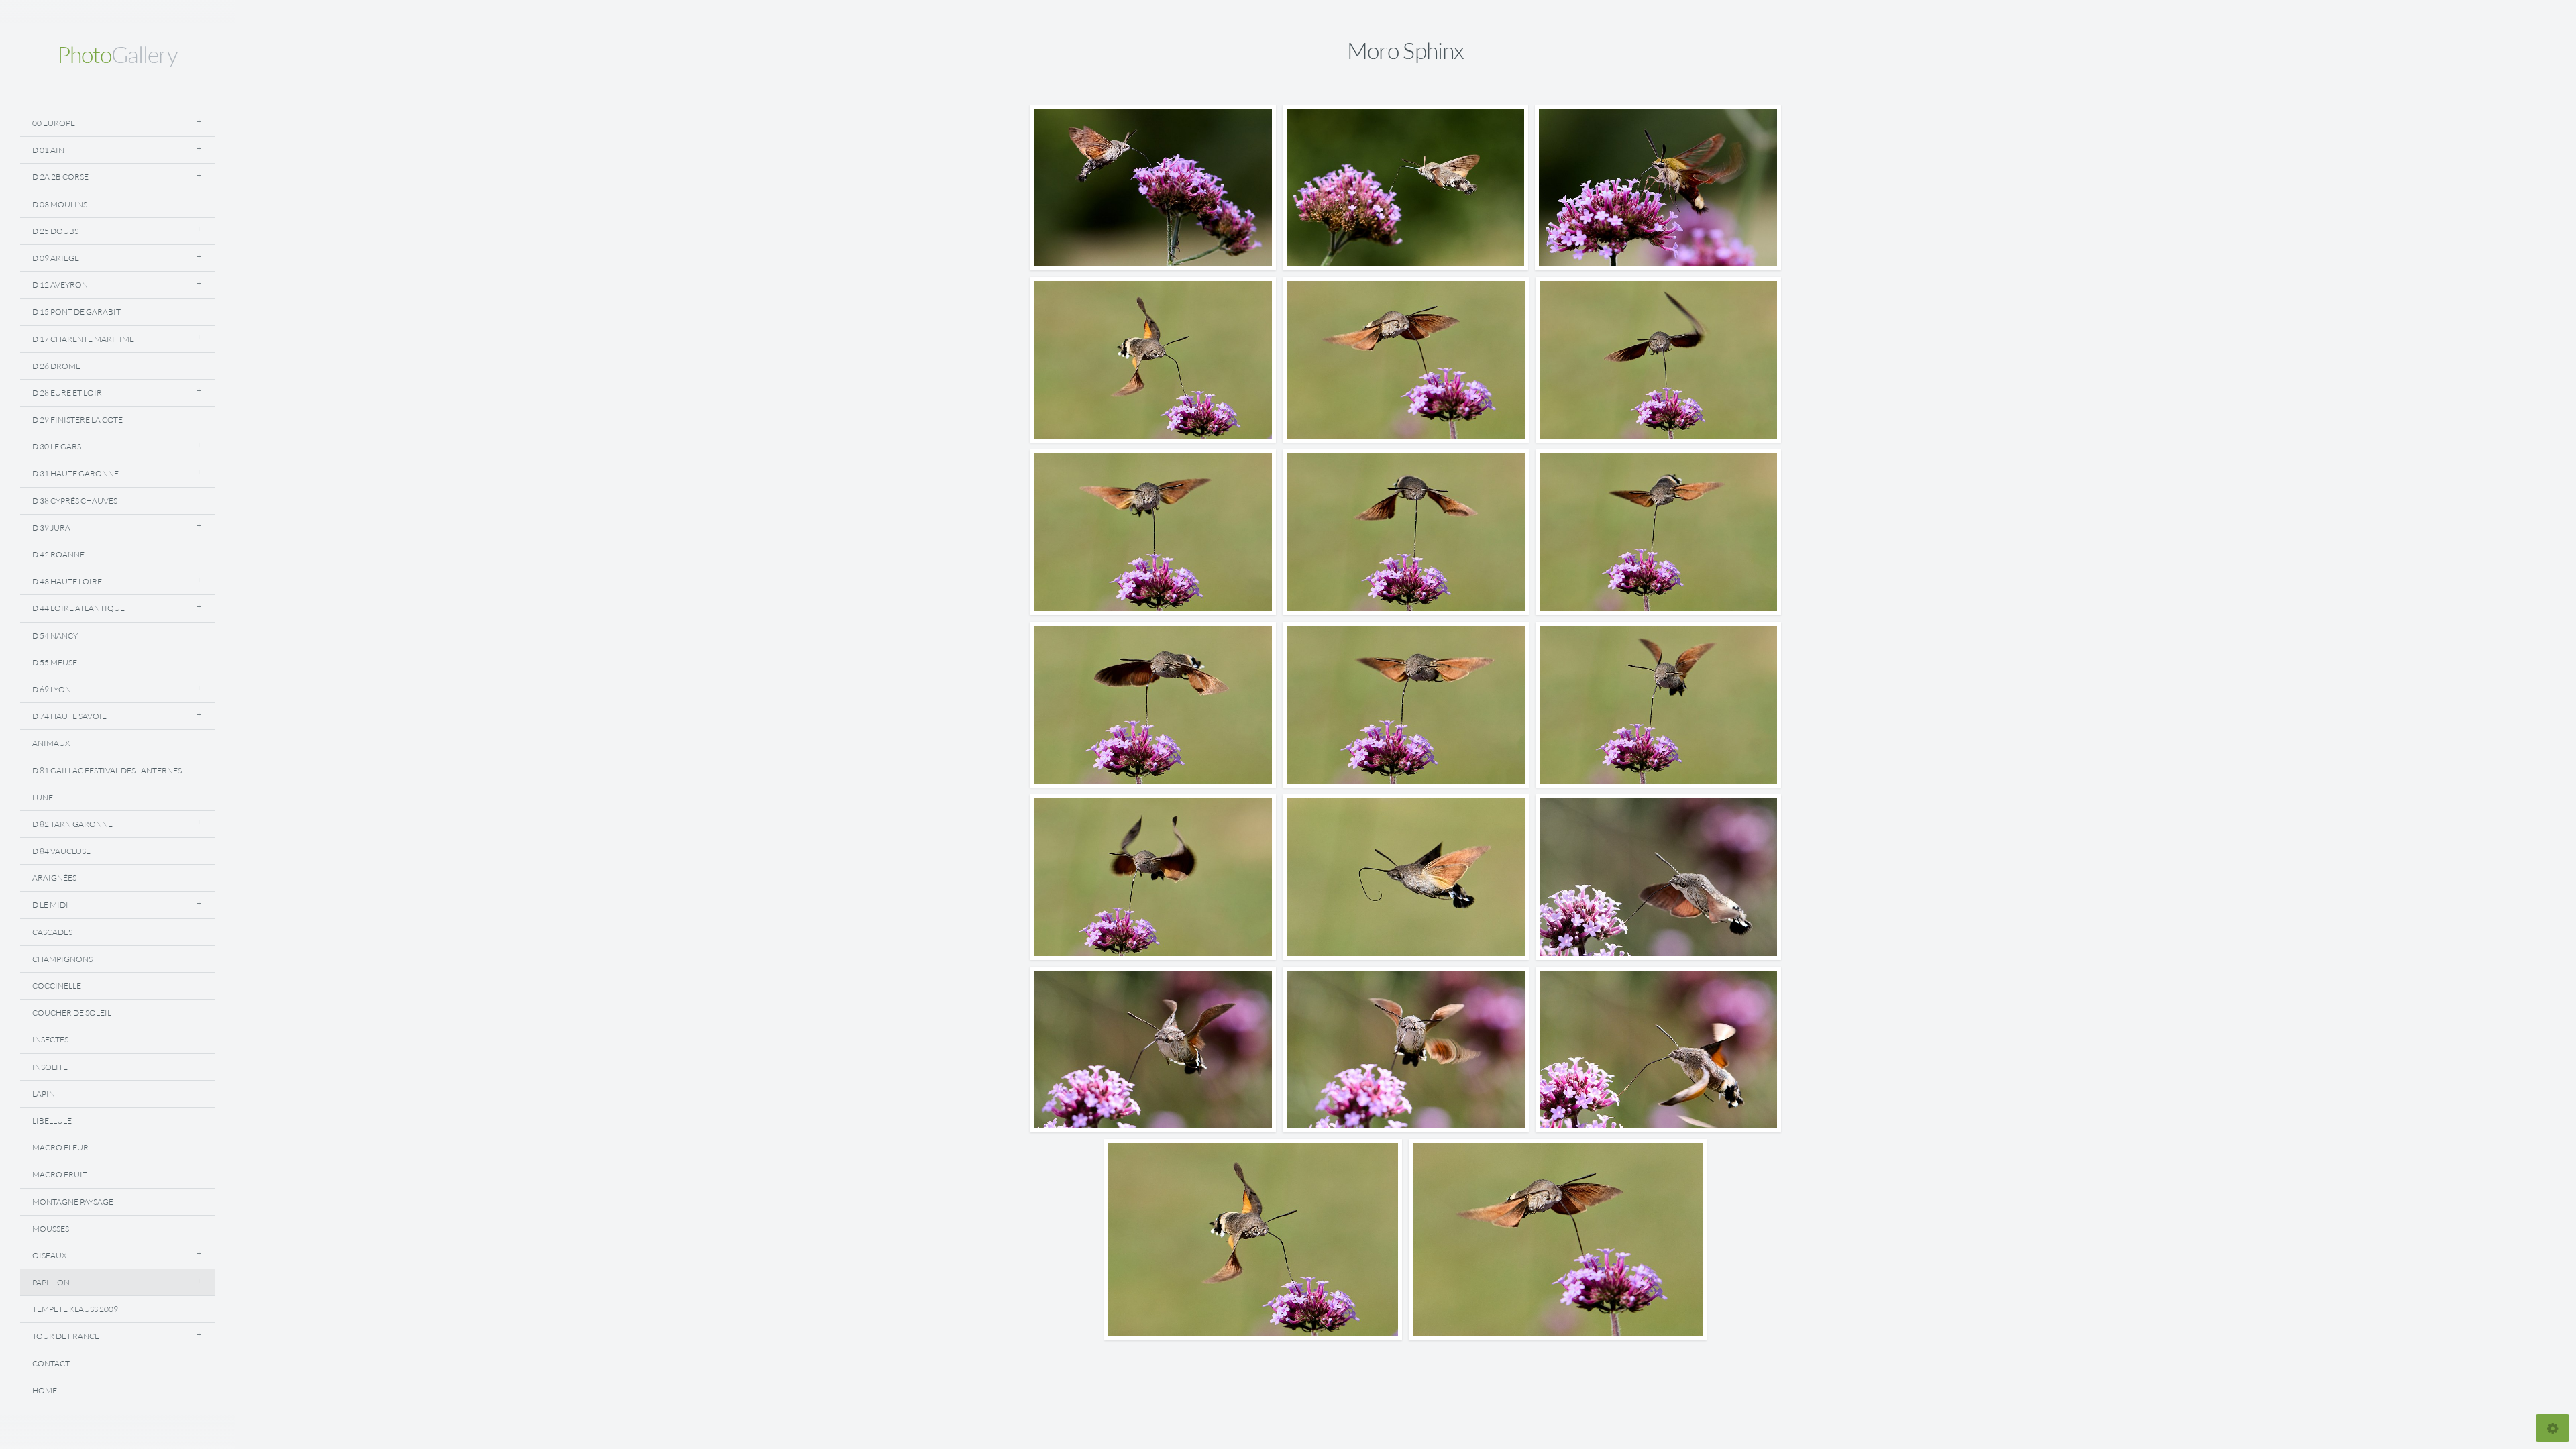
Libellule (52, 1121)
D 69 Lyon (52, 689)
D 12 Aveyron (60, 285)
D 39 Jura (51, 528)
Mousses (51, 1229)
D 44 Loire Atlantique (78, 608)
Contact (51, 1363)
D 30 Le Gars (57, 446)
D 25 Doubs (55, 231)
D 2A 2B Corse (60, 177)
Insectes (50, 1039)
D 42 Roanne (58, 554)
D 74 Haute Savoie (69, 716)
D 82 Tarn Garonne (72, 824)
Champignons (62, 959)
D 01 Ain (48, 150)
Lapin (44, 1094)
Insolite (50, 1067)
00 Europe (54, 123)
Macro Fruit (60, 1174)
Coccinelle (57, 986)
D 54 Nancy (55, 636)
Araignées (54, 878)
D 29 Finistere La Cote (77, 420)
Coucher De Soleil (72, 1013)
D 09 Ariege (56, 258)
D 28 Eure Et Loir (67, 393)
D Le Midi (50, 905)
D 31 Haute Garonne (75, 473)
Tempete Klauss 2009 (75, 1309)
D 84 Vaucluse (61, 851)
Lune (43, 797)
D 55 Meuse (55, 662)
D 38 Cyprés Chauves (75, 501)
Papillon (51, 1282)
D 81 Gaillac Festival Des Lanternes (107, 770)
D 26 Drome (56, 366)
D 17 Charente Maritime (83, 339)
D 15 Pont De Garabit (76, 312)
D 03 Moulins (60, 204)
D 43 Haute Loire (67, 581)
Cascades (52, 932)
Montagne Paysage (73, 1202)
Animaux (51, 743)
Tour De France (66, 1336)
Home (45, 1390)
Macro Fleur (60, 1147)
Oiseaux (49, 1255)
